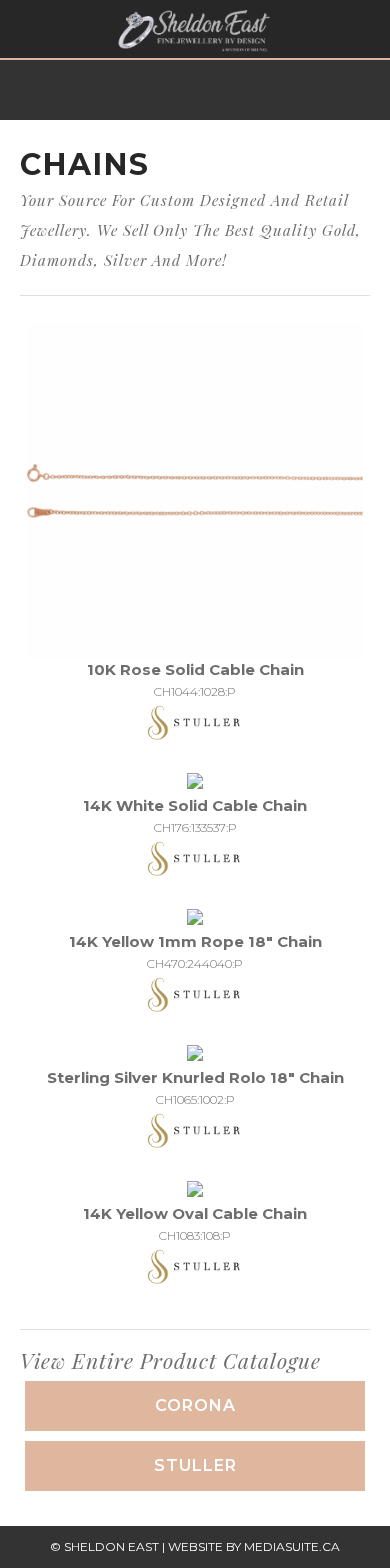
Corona (195, 1405)
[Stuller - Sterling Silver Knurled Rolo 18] (195, 1054)
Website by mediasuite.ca (254, 1546)
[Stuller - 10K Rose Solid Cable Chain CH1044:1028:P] (195, 489)
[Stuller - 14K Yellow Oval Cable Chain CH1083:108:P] (195, 1190)
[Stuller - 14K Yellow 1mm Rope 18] (195, 918)
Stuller (195, 1465)
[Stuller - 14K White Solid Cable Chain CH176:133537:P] (195, 782)
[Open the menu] (24, 29)
